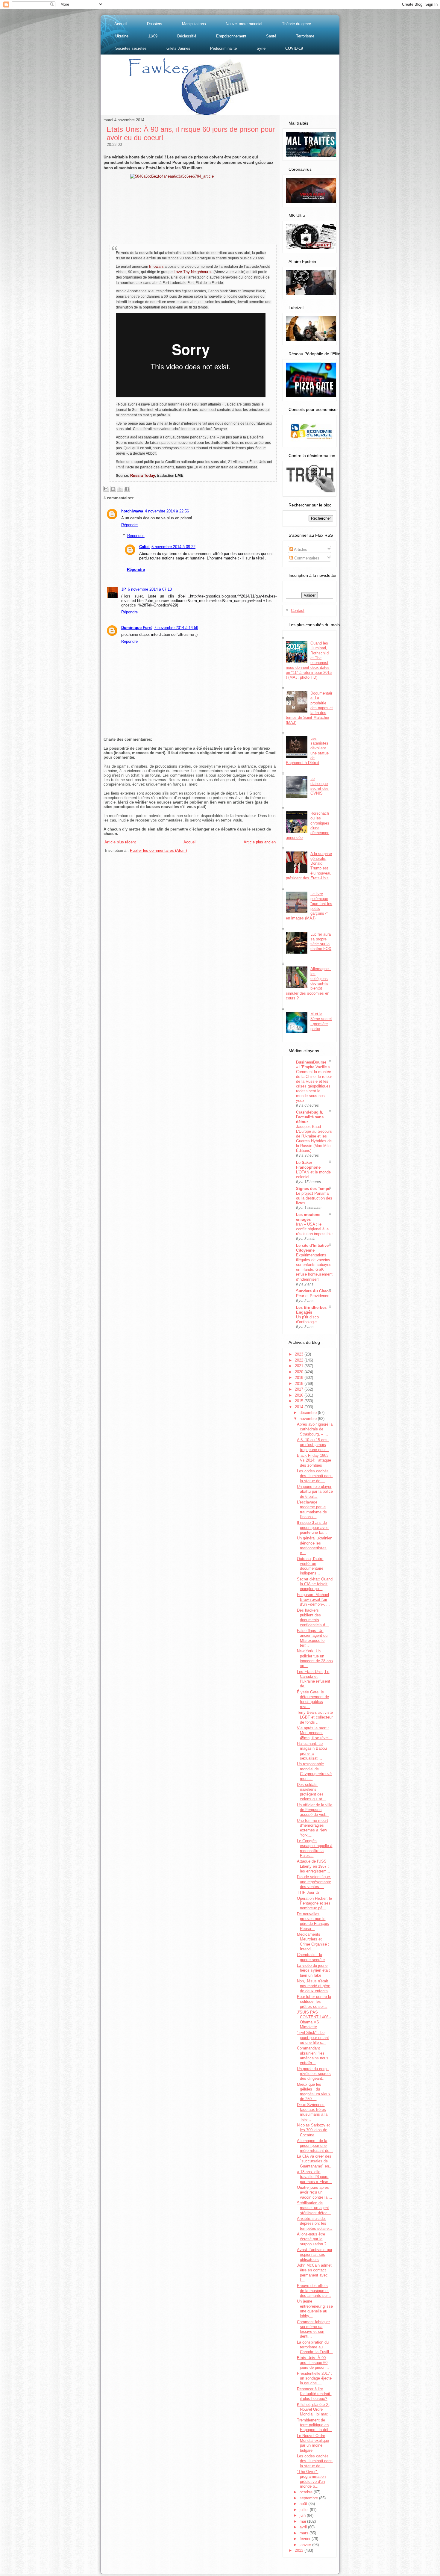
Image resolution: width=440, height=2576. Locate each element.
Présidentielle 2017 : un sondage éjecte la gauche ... (315, 2378)
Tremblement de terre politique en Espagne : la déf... (314, 2425)
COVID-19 (294, 48)
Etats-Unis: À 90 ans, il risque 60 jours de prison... (313, 2363)
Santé (271, 36)
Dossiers (155, 24)
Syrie (261, 48)
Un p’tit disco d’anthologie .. (308, 1319)
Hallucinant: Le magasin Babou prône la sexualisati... (312, 1751)
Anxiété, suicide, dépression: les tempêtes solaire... (315, 2223)
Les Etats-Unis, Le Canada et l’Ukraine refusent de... (314, 1679)
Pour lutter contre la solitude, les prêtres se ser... (314, 2002)
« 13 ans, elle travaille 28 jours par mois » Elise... (314, 2177)
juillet (305, 2510)
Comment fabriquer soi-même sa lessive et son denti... (313, 2329)
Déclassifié (187, 36)
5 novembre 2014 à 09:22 (173, 547)
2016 (300, 1395)
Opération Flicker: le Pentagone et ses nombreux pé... (314, 1903)
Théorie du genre (296, 24)
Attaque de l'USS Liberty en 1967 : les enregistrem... (314, 1866)
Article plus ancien (260, 842)
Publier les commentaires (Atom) (158, 850)
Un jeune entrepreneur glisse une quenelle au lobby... (315, 2309)
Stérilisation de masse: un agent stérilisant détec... (314, 2208)
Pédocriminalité (223, 48)
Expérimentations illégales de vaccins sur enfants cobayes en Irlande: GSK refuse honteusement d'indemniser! (314, 1267)
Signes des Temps (313, 1189)
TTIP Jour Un (309, 1892)
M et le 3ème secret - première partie (321, 1021)
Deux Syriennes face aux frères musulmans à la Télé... (312, 2112)
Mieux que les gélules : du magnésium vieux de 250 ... (314, 2092)
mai (303, 2521)
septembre (309, 2498)
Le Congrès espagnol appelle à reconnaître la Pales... (315, 1848)
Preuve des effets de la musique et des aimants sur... (314, 2291)
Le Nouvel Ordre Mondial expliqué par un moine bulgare (313, 2443)
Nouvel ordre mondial (244, 24)
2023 (300, 1354)
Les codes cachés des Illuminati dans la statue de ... (315, 1476)
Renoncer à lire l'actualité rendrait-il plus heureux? (314, 2394)
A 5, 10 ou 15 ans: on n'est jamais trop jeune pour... (313, 1445)
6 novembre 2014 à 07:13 (150, 589)
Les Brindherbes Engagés (311, 1310)
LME (179, 475)
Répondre (129, 525)
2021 (300, 1366)
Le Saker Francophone (308, 1165)
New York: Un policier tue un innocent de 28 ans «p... (315, 1658)
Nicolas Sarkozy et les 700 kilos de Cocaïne (313, 2130)
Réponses (136, 536)
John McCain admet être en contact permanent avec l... (314, 2273)
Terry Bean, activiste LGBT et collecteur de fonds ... (315, 1717)
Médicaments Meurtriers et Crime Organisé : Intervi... (313, 1942)
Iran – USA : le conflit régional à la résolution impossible (314, 1229)
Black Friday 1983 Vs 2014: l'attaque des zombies (314, 1460)
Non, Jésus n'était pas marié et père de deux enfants (314, 1986)
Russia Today (143, 475)
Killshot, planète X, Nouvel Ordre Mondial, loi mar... (314, 2409)
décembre (309, 1413)
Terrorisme (305, 36)
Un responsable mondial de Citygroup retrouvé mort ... (314, 1771)
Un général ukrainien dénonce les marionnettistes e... (315, 1545)
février (306, 2539)
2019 (300, 1378)
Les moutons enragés (308, 1217)
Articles (300, 549)
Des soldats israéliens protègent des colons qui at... (311, 1792)
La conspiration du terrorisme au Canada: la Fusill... (315, 2347)
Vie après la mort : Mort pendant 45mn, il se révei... (315, 1733)
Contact (298, 611)
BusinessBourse (311, 1062)
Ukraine (122, 36)
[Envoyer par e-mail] (106, 489)
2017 (300, 1389)
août (304, 2504)
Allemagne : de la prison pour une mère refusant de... (315, 2146)
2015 (300, 1401)
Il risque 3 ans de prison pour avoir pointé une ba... (313, 1527)
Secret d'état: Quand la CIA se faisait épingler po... (315, 1584)
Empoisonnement (231, 36)
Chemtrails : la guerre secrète (311, 1957)
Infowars (156, 266)
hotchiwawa (132, 511)
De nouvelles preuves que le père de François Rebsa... (313, 1921)
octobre (307, 2492)
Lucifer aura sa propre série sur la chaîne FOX (321, 942)
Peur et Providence (313, 1296)
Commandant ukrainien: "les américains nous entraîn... (313, 2055)
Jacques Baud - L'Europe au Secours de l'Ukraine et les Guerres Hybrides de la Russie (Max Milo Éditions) (314, 1139)
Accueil (121, 24)
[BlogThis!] (113, 489)
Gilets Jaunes (178, 48)
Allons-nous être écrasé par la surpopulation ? (312, 2239)
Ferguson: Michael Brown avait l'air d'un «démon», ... (313, 1600)
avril (304, 2527)
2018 (300, 1384)
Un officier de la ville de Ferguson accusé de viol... (315, 1810)
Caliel (144, 547)
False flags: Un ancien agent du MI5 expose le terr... (312, 1638)
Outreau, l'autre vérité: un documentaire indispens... (310, 1566)
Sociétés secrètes (131, 48)
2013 (300, 2550)
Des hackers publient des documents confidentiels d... (313, 1618)
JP (124, 589)
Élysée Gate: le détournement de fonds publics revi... (313, 1699)
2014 (300, 1407)
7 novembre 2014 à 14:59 (176, 628)
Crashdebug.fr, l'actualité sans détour (310, 1117)
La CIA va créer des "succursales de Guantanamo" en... (315, 2161)
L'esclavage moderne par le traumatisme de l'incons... (312, 1509)
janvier (306, 2545)
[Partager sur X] (120, 489)
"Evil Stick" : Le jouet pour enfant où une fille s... (313, 2037)
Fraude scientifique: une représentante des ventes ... (314, 1882)
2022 (300, 1360)
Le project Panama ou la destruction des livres (314, 1198)
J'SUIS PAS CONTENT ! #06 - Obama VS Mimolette (314, 2020)
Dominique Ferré (137, 628)
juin (303, 2515)
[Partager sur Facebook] (127, 489)
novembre (309, 1419)
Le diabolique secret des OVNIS (320, 786)
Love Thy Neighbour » (193, 272)
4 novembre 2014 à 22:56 (167, 511)
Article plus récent (120, 842)
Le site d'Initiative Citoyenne (312, 1248)
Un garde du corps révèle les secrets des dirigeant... (314, 2074)
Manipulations (194, 24)
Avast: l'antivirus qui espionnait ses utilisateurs (314, 2255)
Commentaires (306, 558)
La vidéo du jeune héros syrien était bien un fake (313, 1970)
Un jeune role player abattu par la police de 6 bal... (315, 1492)
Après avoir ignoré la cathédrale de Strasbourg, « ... (315, 1429)
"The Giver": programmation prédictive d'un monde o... (311, 2479)
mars (305, 2533)
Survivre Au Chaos (313, 1291)
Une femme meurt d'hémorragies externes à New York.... (312, 1828)
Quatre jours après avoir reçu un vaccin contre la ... (315, 2192)
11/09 (153, 36)
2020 (300, 1372)
